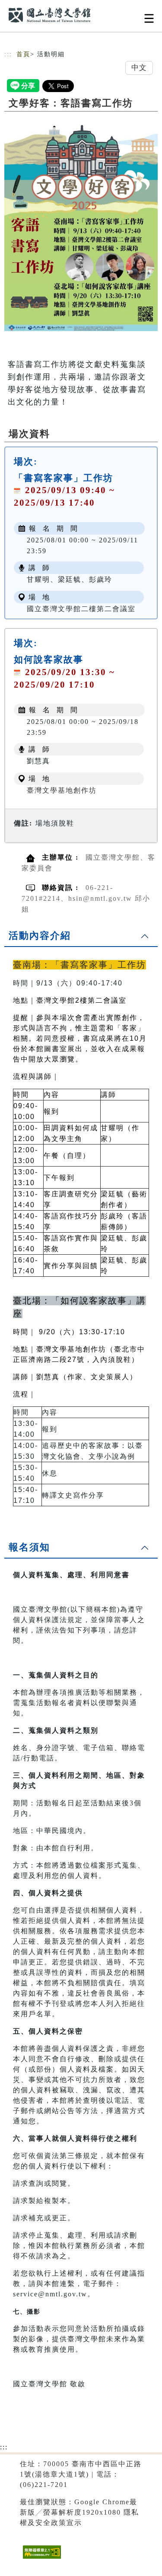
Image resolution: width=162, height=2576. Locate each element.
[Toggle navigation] (149, 18)
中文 (139, 68)
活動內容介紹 (40, 936)
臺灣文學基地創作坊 (62, 790)
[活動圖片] (81, 223)
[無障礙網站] (41, 2558)
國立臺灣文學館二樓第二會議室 (81, 609)
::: (8, 54)
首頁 (23, 54)
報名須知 (29, 1547)
